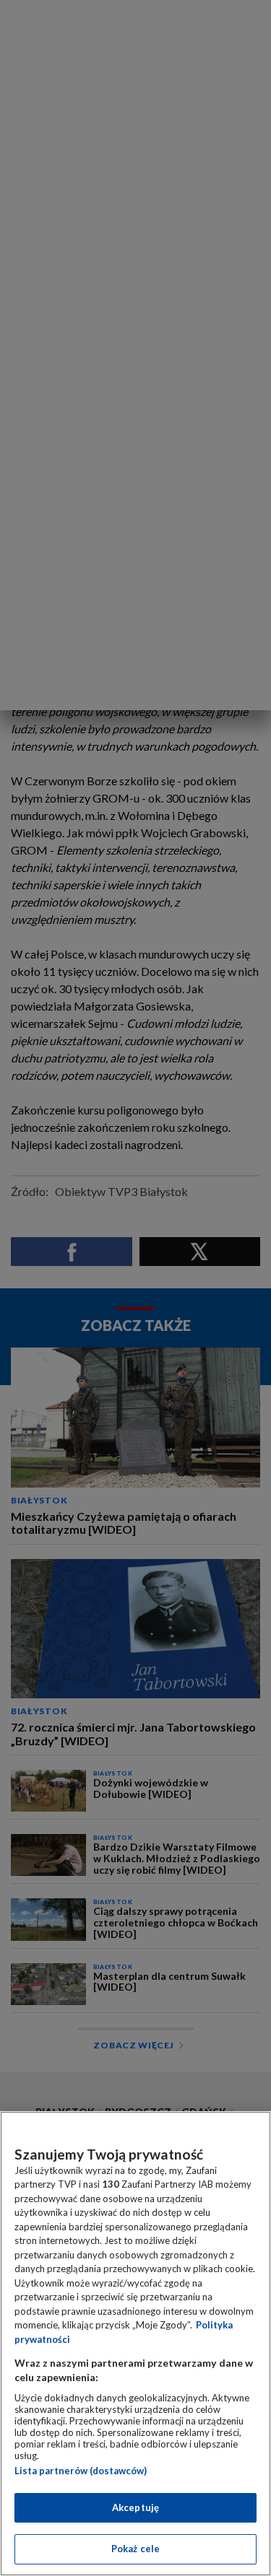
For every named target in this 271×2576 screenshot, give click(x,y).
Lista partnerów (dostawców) (81, 2471)
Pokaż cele (135, 2549)
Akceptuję (135, 2507)
